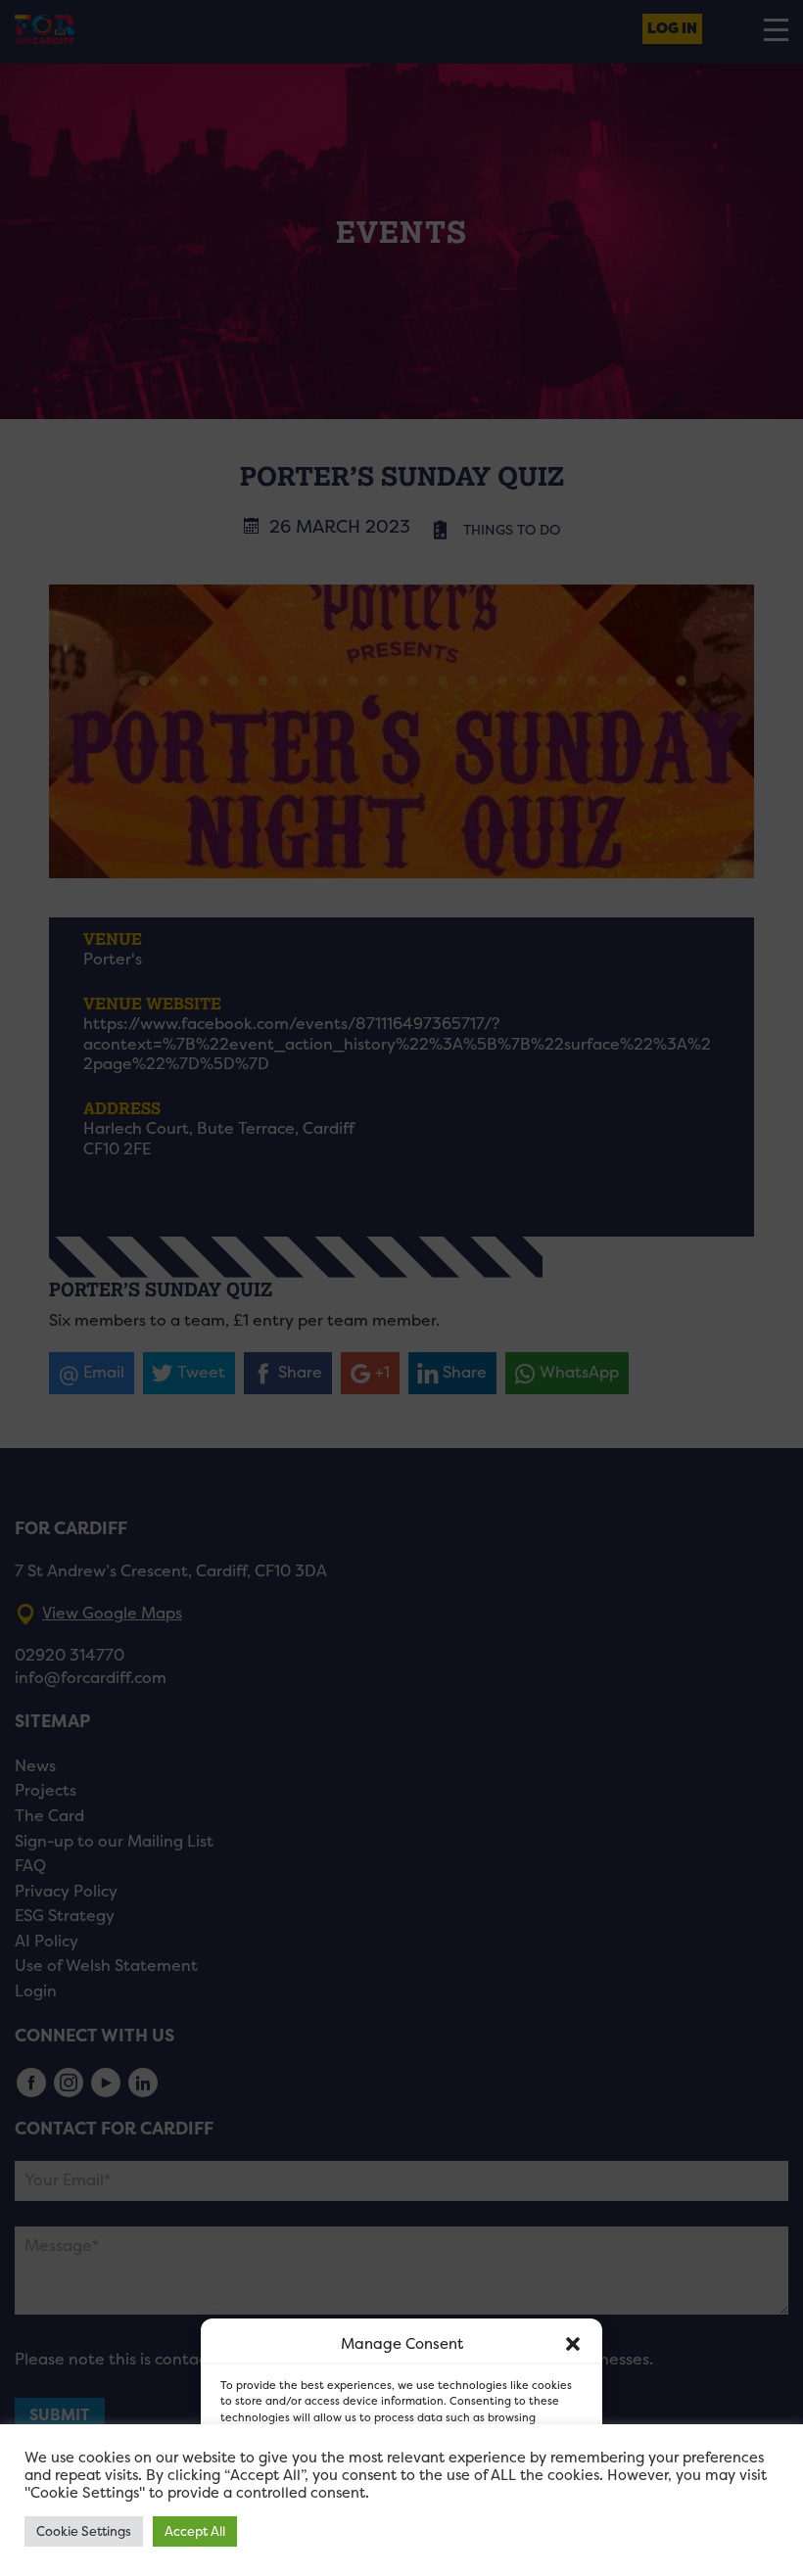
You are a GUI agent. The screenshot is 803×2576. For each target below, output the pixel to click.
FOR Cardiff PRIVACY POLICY (316, 2551)
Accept (270, 2507)
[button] (573, 2344)
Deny (379, 2507)
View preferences (511, 2507)
